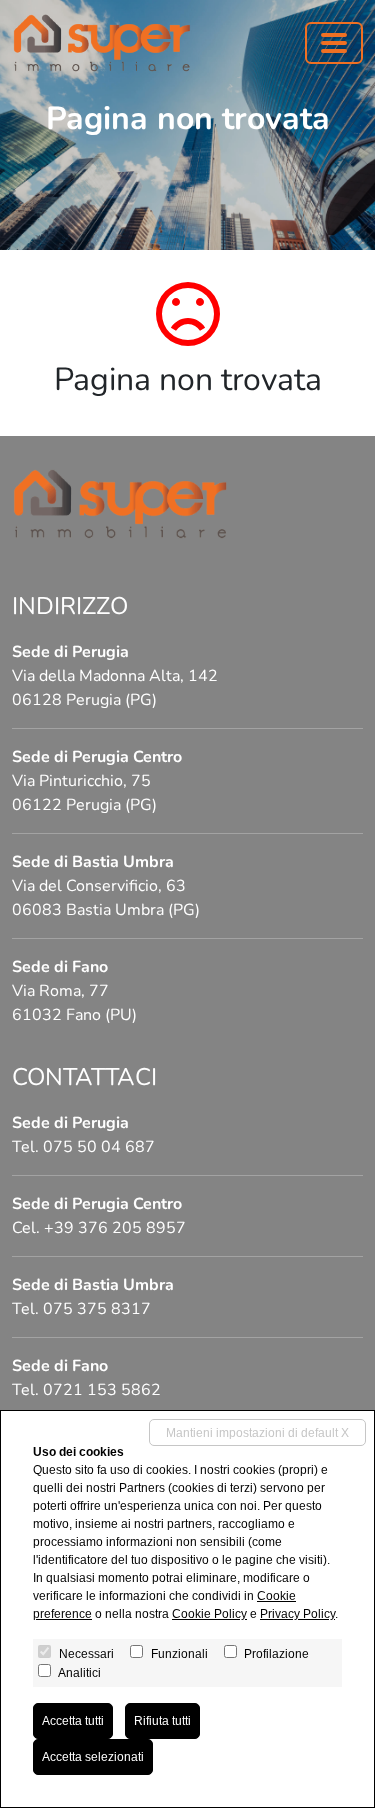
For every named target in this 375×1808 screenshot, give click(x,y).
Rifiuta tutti (162, 1721)
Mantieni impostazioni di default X (257, 1433)
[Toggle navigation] (334, 43)
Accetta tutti (73, 1721)
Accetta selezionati (93, 1757)
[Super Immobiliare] (102, 43)
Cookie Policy (209, 1614)
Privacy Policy (297, 1614)
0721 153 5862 (102, 1390)
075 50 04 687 (99, 1147)
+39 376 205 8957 (115, 1228)
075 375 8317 (97, 1309)
